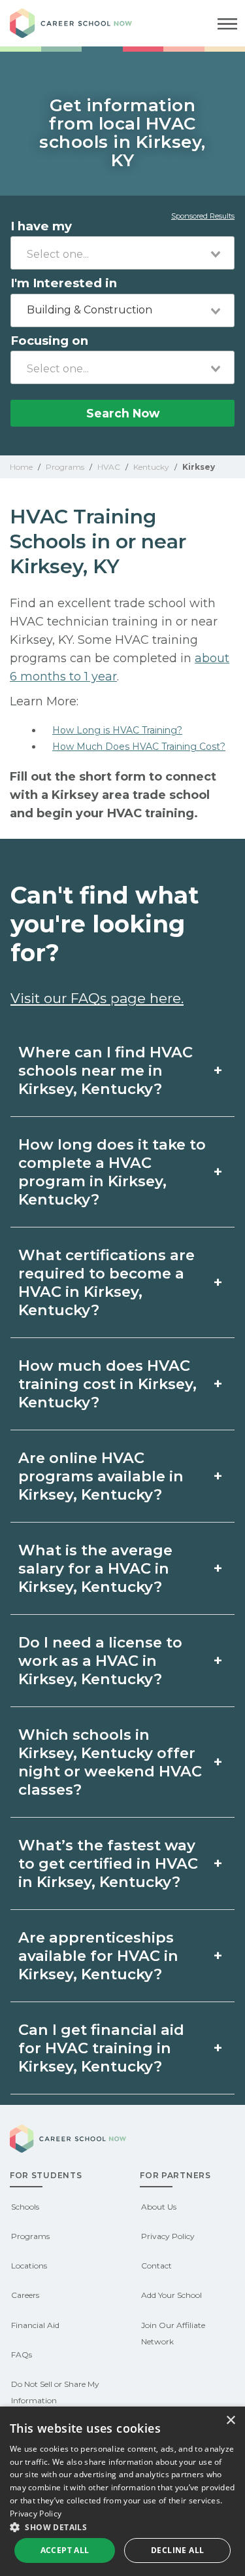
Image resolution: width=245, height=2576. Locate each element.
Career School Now (82, 23)
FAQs (22, 2355)
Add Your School (171, 2295)
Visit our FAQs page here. (97, 998)
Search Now (123, 413)
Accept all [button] (65, 2550)
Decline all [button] (177, 2550)
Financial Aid (35, 2325)
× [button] (230, 2421)
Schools (25, 2207)
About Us (159, 2207)
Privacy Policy (168, 2236)
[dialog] (122, 2491)
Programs (30, 2236)
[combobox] (122, 253)
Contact (156, 2266)
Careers (25, 2295)
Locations (29, 2266)
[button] (122, 2527)
